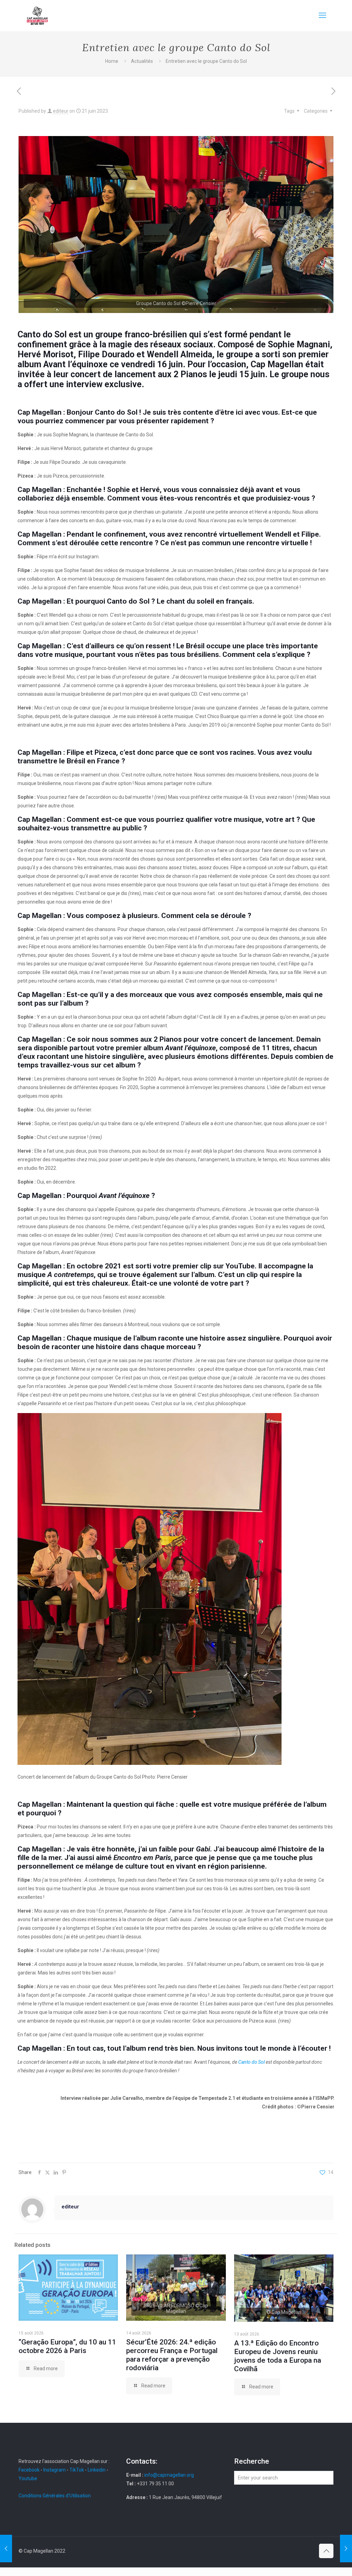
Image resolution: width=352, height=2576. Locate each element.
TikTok (77, 2470)
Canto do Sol (251, 2062)
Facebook (30, 2470)
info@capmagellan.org (169, 2475)
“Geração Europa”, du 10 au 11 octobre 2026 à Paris (67, 2346)
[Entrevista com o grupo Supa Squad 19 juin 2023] (6, 2549)
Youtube (28, 2478)
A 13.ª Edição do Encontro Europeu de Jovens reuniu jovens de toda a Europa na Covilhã (278, 2356)
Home (112, 61)
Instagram (54, 2470)
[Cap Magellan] (37, 15)
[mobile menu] (322, 15)
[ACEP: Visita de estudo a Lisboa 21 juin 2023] (346, 2549)
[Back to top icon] (326, 2551)
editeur (61, 111)
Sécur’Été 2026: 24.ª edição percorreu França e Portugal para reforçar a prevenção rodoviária (172, 2355)
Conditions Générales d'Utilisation (55, 2496)
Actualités (142, 61)
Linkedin (97, 2470)
